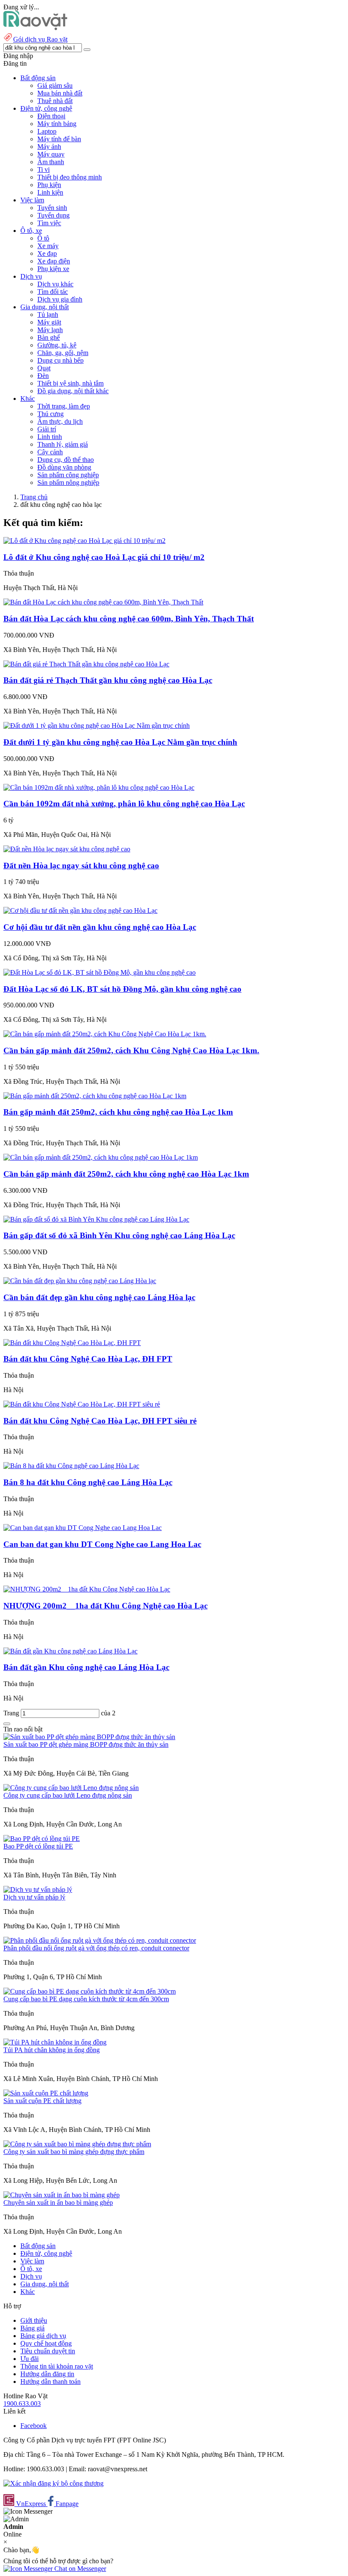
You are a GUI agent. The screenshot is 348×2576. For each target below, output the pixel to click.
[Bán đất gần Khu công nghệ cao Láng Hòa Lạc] (70, 1651)
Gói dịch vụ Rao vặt (40, 39)
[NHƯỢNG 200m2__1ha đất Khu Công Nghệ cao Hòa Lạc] (87, 1589)
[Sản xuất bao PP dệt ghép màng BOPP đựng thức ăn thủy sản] (89, 1737)
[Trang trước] (7, 1724)
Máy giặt (49, 322)
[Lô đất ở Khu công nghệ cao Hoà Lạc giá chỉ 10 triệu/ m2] (84, 541)
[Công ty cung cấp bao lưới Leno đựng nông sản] (71, 1788)
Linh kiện (50, 192)
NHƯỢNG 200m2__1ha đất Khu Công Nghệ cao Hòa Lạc (105, 1606)
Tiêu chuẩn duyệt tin (48, 2351)
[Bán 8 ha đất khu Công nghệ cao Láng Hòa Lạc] (71, 1466)
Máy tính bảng (57, 124)
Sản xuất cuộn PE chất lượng (42, 2101)
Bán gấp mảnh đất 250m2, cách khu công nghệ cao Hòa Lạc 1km (118, 1112)
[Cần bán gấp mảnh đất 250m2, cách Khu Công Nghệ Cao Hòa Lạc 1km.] (105, 1034)
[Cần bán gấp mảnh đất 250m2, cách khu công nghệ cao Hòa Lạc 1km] (101, 1157)
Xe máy (48, 246)
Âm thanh (51, 162)
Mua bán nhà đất (60, 93)
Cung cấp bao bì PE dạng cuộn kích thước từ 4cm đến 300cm (86, 1999)
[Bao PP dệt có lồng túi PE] (42, 1839)
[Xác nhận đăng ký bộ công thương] (53, 2483)
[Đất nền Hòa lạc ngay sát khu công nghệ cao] (67, 849)
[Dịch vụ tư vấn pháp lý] (38, 1889)
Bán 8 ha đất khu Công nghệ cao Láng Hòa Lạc (88, 1482)
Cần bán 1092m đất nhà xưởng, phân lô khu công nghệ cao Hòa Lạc (124, 804)
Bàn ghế (49, 337)
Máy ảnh (49, 147)
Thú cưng (51, 414)
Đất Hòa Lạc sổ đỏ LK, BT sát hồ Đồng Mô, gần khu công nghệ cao (122, 989)
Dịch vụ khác (55, 284)
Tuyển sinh (52, 208)
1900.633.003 (22, 2404)
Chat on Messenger (79, 2569)
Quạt (44, 368)
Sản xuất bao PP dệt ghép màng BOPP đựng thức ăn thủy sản (86, 1744)
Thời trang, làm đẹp (64, 406)
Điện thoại (51, 116)
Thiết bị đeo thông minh (70, 177)
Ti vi (43, 169)
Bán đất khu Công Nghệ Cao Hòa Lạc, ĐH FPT (88, 1359)
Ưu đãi (29, 2359)
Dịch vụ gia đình (60, 299)
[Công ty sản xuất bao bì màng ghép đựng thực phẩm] (77, 2144)
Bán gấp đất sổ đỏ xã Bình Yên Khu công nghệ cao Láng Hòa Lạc (119, 1235)
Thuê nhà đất (55, 101)
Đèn (43, 376)
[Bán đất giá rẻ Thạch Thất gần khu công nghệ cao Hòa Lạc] (86, 664)
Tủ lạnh (48, 315)
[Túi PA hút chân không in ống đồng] (55, 2042)
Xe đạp (47, 253)
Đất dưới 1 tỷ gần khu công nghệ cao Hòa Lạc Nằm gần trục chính (120, 742)
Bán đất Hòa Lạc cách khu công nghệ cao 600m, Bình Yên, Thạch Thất (129, 619)
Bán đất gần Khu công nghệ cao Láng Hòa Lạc (86, 1667)
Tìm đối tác (53, 292)
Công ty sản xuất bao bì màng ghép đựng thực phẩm (74, 2152)
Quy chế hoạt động (46, 2343)
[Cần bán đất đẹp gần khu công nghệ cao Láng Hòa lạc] (80, 1281)
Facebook (34, 2426)
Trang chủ (34, 497)
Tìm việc (49, 223)
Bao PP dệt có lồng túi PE (38, 1846)
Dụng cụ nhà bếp (60, 360)
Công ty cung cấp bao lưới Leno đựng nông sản (68, 1795)
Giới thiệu (34, 2320)
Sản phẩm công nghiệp (68, 475)
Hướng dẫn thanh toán (51, 2382)
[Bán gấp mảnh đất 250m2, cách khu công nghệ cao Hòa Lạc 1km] (95, 1096)
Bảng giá (32, 2328)
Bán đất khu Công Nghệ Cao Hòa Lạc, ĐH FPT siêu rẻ (100, 1421)
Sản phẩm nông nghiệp (68, 482)
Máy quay (51, 154)
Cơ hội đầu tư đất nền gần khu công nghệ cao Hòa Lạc (100, 927)
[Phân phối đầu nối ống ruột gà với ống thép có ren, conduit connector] (100, 1940)
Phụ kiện (49, 185)
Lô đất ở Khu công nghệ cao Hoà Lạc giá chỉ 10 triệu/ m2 (104, 557)
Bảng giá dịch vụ (43, 2336)
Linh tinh (50, 437)
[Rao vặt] (35, 28)
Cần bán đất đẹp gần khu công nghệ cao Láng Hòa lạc (99, 1297)
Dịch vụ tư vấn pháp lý (34, 1897)
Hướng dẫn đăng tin (47, 2374)
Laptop (47, 131)
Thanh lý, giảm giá (63, 444)
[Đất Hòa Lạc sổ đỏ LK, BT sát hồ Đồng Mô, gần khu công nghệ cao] (100, 972)
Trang (12, 1713)
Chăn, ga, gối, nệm (63, 353)
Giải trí (47, 429)
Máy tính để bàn (59, 139)
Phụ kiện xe (53, 269)
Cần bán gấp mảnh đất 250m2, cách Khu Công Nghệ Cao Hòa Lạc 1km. (131, 1050)
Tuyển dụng (53, 215)
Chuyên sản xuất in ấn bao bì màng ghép (58, 2203)
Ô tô (43, 238)
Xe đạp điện (54, 261)
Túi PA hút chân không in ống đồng (52, 2050)
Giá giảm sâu (55, 85)
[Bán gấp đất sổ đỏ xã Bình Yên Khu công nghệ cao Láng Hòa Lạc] (96, 1219)
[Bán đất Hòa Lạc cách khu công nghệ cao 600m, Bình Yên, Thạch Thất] (103, 602)
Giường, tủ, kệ (57, 345)
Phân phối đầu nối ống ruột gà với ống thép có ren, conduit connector (96, 1948)
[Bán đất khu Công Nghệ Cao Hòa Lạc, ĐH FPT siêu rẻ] (82, 1404)
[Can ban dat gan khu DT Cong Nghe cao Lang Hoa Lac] (83, 1528)
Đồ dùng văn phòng (64, 467)
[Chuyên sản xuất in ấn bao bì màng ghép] (62, 2195)
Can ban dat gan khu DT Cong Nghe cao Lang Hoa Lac (102, 1544)
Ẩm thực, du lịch (60, 421)
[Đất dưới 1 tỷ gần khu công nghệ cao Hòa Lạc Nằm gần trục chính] (97, 726)
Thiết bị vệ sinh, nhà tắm (70, 383)
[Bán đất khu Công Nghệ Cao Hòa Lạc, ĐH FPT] (72, 1343)
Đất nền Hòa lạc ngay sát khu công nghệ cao (81, 866)
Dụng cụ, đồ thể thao (66, 460)
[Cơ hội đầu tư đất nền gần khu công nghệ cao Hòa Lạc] (80, 910)
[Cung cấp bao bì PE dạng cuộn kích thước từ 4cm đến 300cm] (90, 1991)
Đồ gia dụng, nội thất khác (73, 391)
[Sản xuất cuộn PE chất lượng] (46, 2093)
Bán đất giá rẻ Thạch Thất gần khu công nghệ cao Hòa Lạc (108, 680)
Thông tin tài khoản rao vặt (57, 2366)
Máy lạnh (50, 330)
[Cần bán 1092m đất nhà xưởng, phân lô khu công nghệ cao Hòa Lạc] (99, 787)
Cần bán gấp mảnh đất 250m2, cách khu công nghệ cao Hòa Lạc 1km (126, 1174)
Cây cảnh (50, 452)
